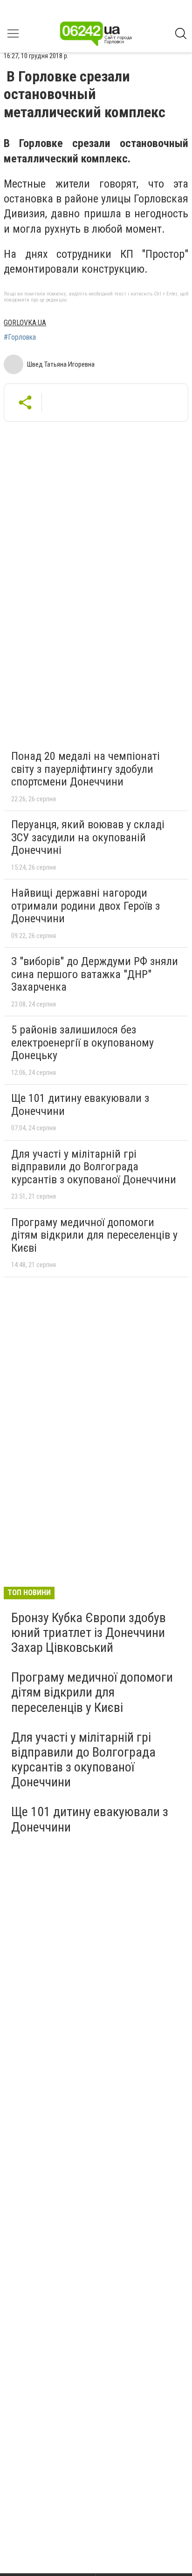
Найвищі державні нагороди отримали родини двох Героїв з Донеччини (86, 906)
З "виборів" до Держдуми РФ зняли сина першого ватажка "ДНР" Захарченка (95, 974)
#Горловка (20, 337)
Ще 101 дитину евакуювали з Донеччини (80, 1105)
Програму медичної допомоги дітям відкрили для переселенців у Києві (94, 1235)
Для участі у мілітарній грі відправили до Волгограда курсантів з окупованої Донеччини (94, 1167)
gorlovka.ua (25, 323)
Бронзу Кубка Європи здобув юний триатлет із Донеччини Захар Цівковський (89, 1633)
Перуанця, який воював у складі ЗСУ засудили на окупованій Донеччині (88, 837)
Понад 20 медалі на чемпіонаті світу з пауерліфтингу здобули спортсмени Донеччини (86, 769)
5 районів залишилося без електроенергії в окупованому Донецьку (82, 1043)
